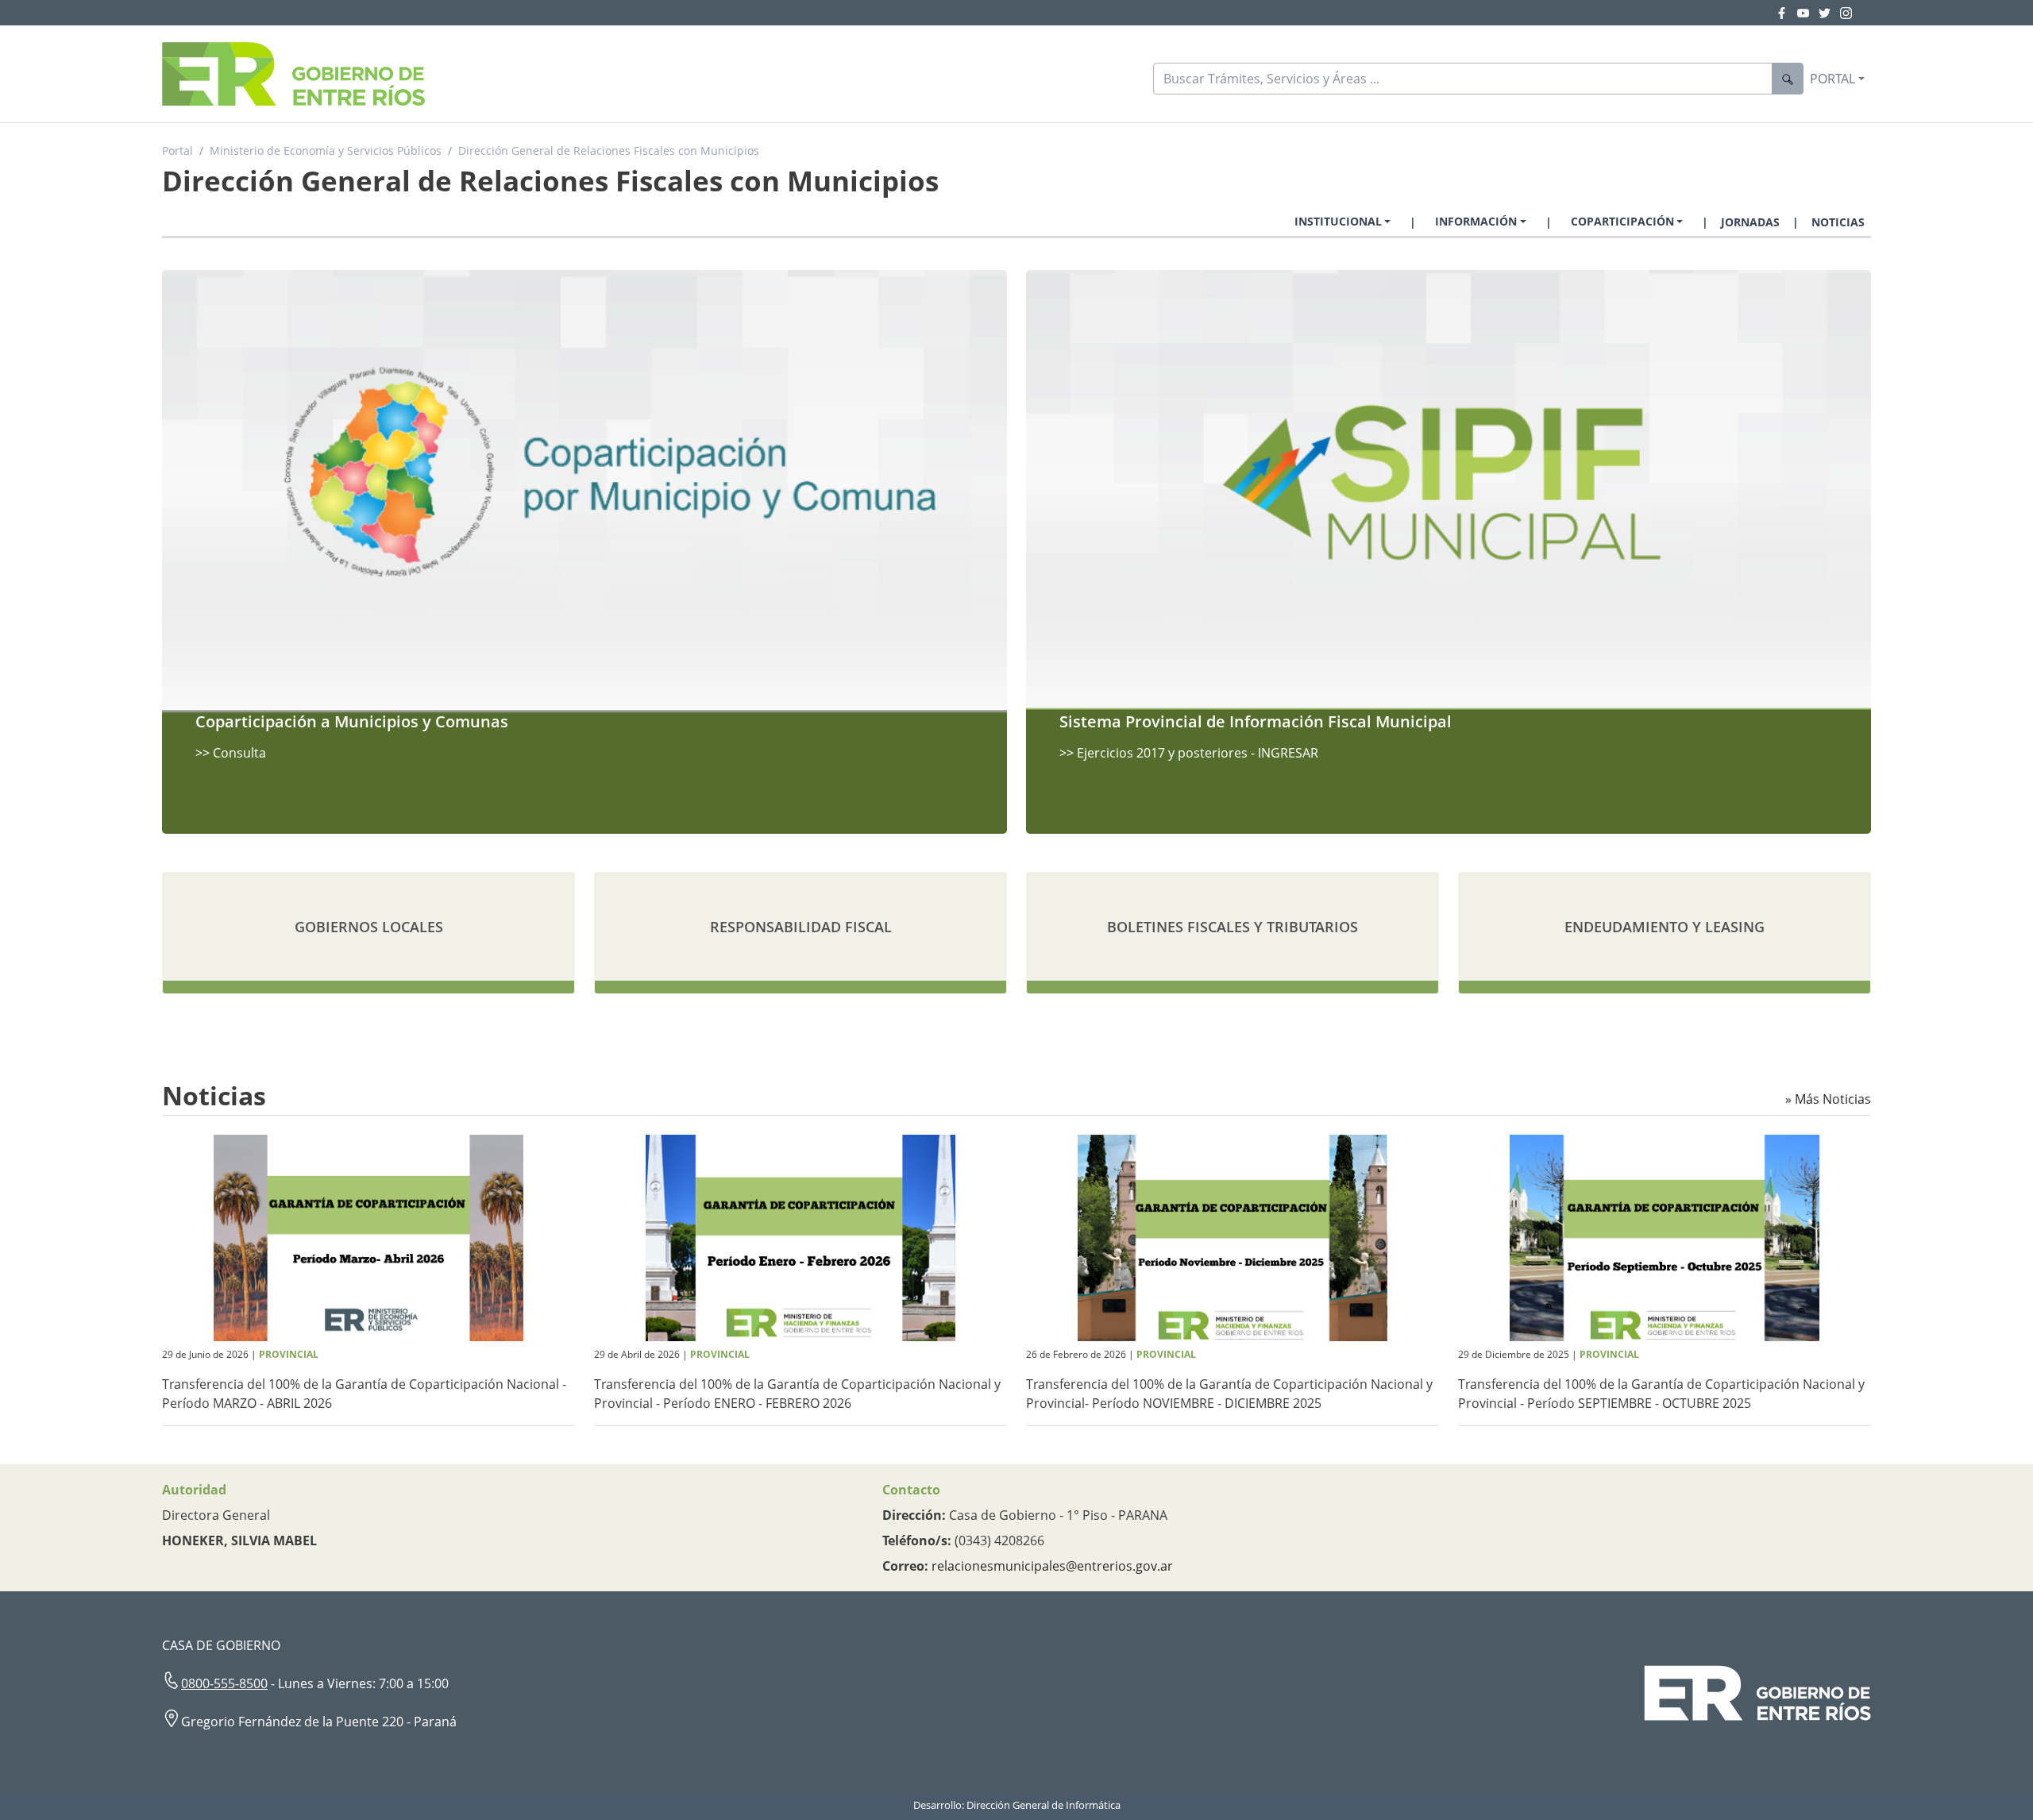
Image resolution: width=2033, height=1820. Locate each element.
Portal (177, 150)
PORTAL (1832, 79)
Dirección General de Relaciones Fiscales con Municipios (609, 150)
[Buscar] (1788, 79)
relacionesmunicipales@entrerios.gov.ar (1052, 1566)
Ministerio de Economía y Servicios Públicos (326, 150)
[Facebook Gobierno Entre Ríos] (1786, 13)
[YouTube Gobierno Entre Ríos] (1808, 13)
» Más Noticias (1828, 1099)
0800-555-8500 (224, 1683)
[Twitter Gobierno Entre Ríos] (1829, 13)
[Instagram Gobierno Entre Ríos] (1846, 13)
